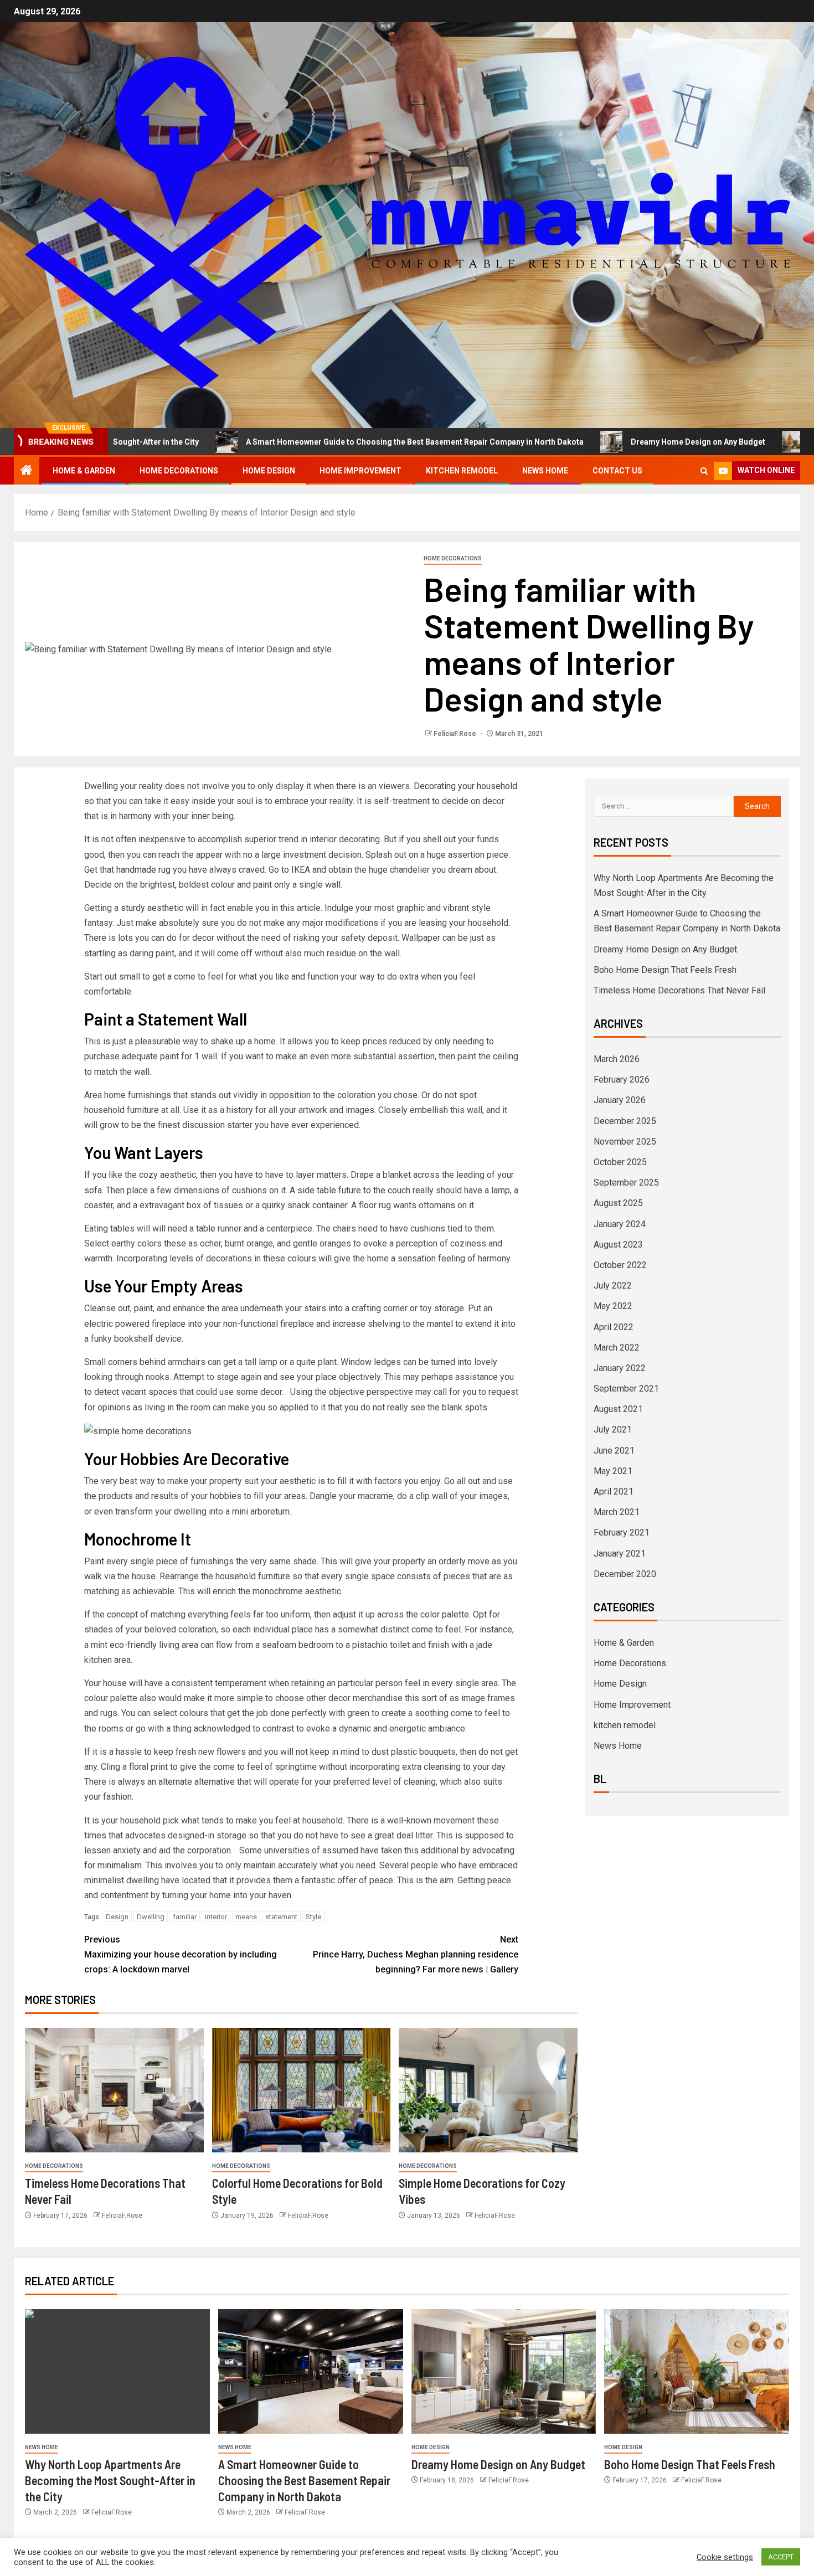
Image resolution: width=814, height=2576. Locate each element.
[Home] (27, 471)
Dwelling (151, 1917)
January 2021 (620, 1554)
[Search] (704, 471)
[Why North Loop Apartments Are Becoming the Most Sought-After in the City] (117, 2371)
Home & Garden (84, 471)
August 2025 (618, 1203)
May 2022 (613, 1306)
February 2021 (622, 1532)
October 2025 (620, 1162)
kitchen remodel (462, 471)
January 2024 (620, 1224)
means (246, 1917)
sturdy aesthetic (152, 908)
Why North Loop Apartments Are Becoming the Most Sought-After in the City (110, 2480)
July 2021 (613, 1429)
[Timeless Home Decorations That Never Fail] (114, 2090)
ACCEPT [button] (781, 2557)
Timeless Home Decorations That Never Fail (679, 990)
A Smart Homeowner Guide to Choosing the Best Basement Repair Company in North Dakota (331, 442)
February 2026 (622, 1080)
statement (281, 1917)
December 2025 (625, 1121)
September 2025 (626, 1183)
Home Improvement (360, 471)
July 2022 (613, 1286)
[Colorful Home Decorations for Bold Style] (302, 2090)
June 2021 (614, 1451)
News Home (545, 471)
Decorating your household (465, 786)
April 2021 (614, 1491)
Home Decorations (179, 471)
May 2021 (613, 1471)
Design (117, 1917)
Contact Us (617, 471)
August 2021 (618, 1409)
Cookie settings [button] (725, 2557)
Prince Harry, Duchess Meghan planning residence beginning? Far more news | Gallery (416, 1954)
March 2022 (617, 1348)
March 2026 (617, 1059)
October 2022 (620, 1265)
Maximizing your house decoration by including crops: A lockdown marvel (181, 1954)
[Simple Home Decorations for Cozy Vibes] (488, 2090)
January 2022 (620, 1368)
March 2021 (617, 1512)
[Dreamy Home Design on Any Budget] (504, 2371)
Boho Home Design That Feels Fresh (665, 970)
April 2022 (614, 1327)
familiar (185, 1917)
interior (216, 1917)
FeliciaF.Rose (456, 734)
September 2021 (626, 1389)
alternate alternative (197, 1782)
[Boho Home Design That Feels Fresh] (697, 2371)
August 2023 (618, 1245)
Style (313, 1917)
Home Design (269, 471)
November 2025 (625, 1142)
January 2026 (620, 1100)
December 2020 (625, 1574)
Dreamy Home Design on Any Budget (614, 442)
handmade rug (143, 870)
